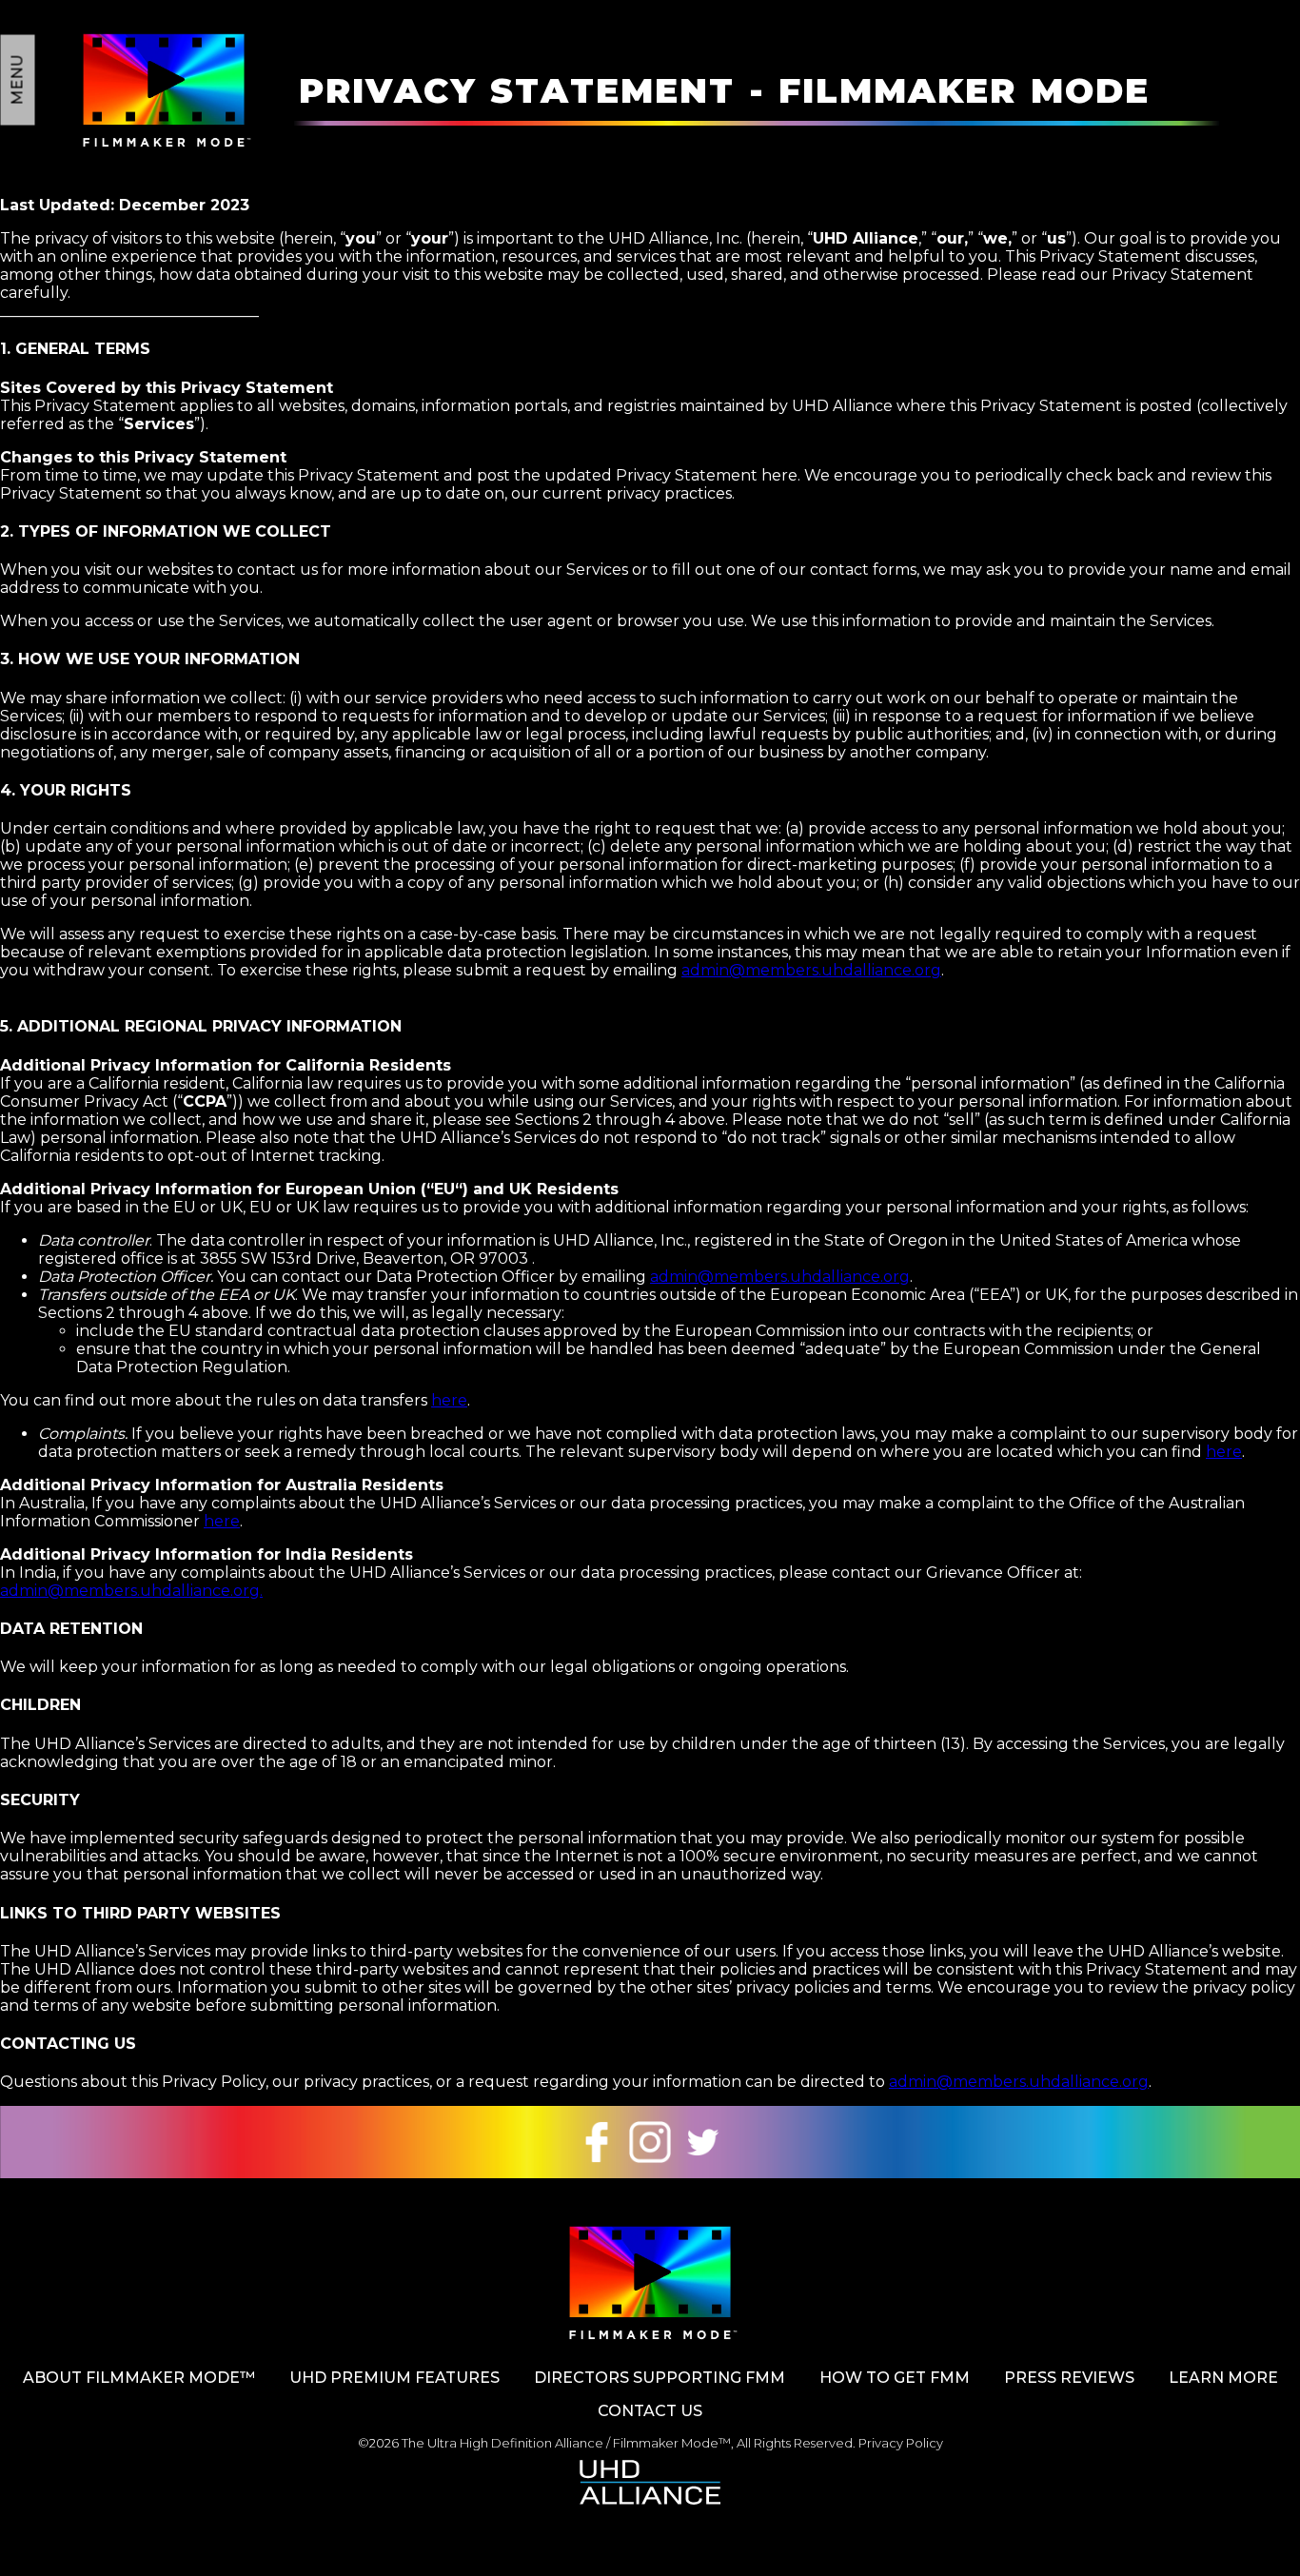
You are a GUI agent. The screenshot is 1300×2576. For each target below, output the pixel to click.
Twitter (703, 2142)
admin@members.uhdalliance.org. (131, 1591)
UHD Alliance (650, 2482)
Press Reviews (1069, 2378)
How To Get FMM (895, 2378)
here (449, 1400)
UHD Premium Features (394, 2378)
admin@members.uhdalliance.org (811, 970)
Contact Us (650, 2411)
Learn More (1223, 2378)
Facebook (597, 2142)
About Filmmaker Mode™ (139, 2378)
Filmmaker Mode (164, 90)
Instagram (650, 2142)
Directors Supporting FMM (660, 2378)
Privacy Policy (901, 2443)
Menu (18, 80)
